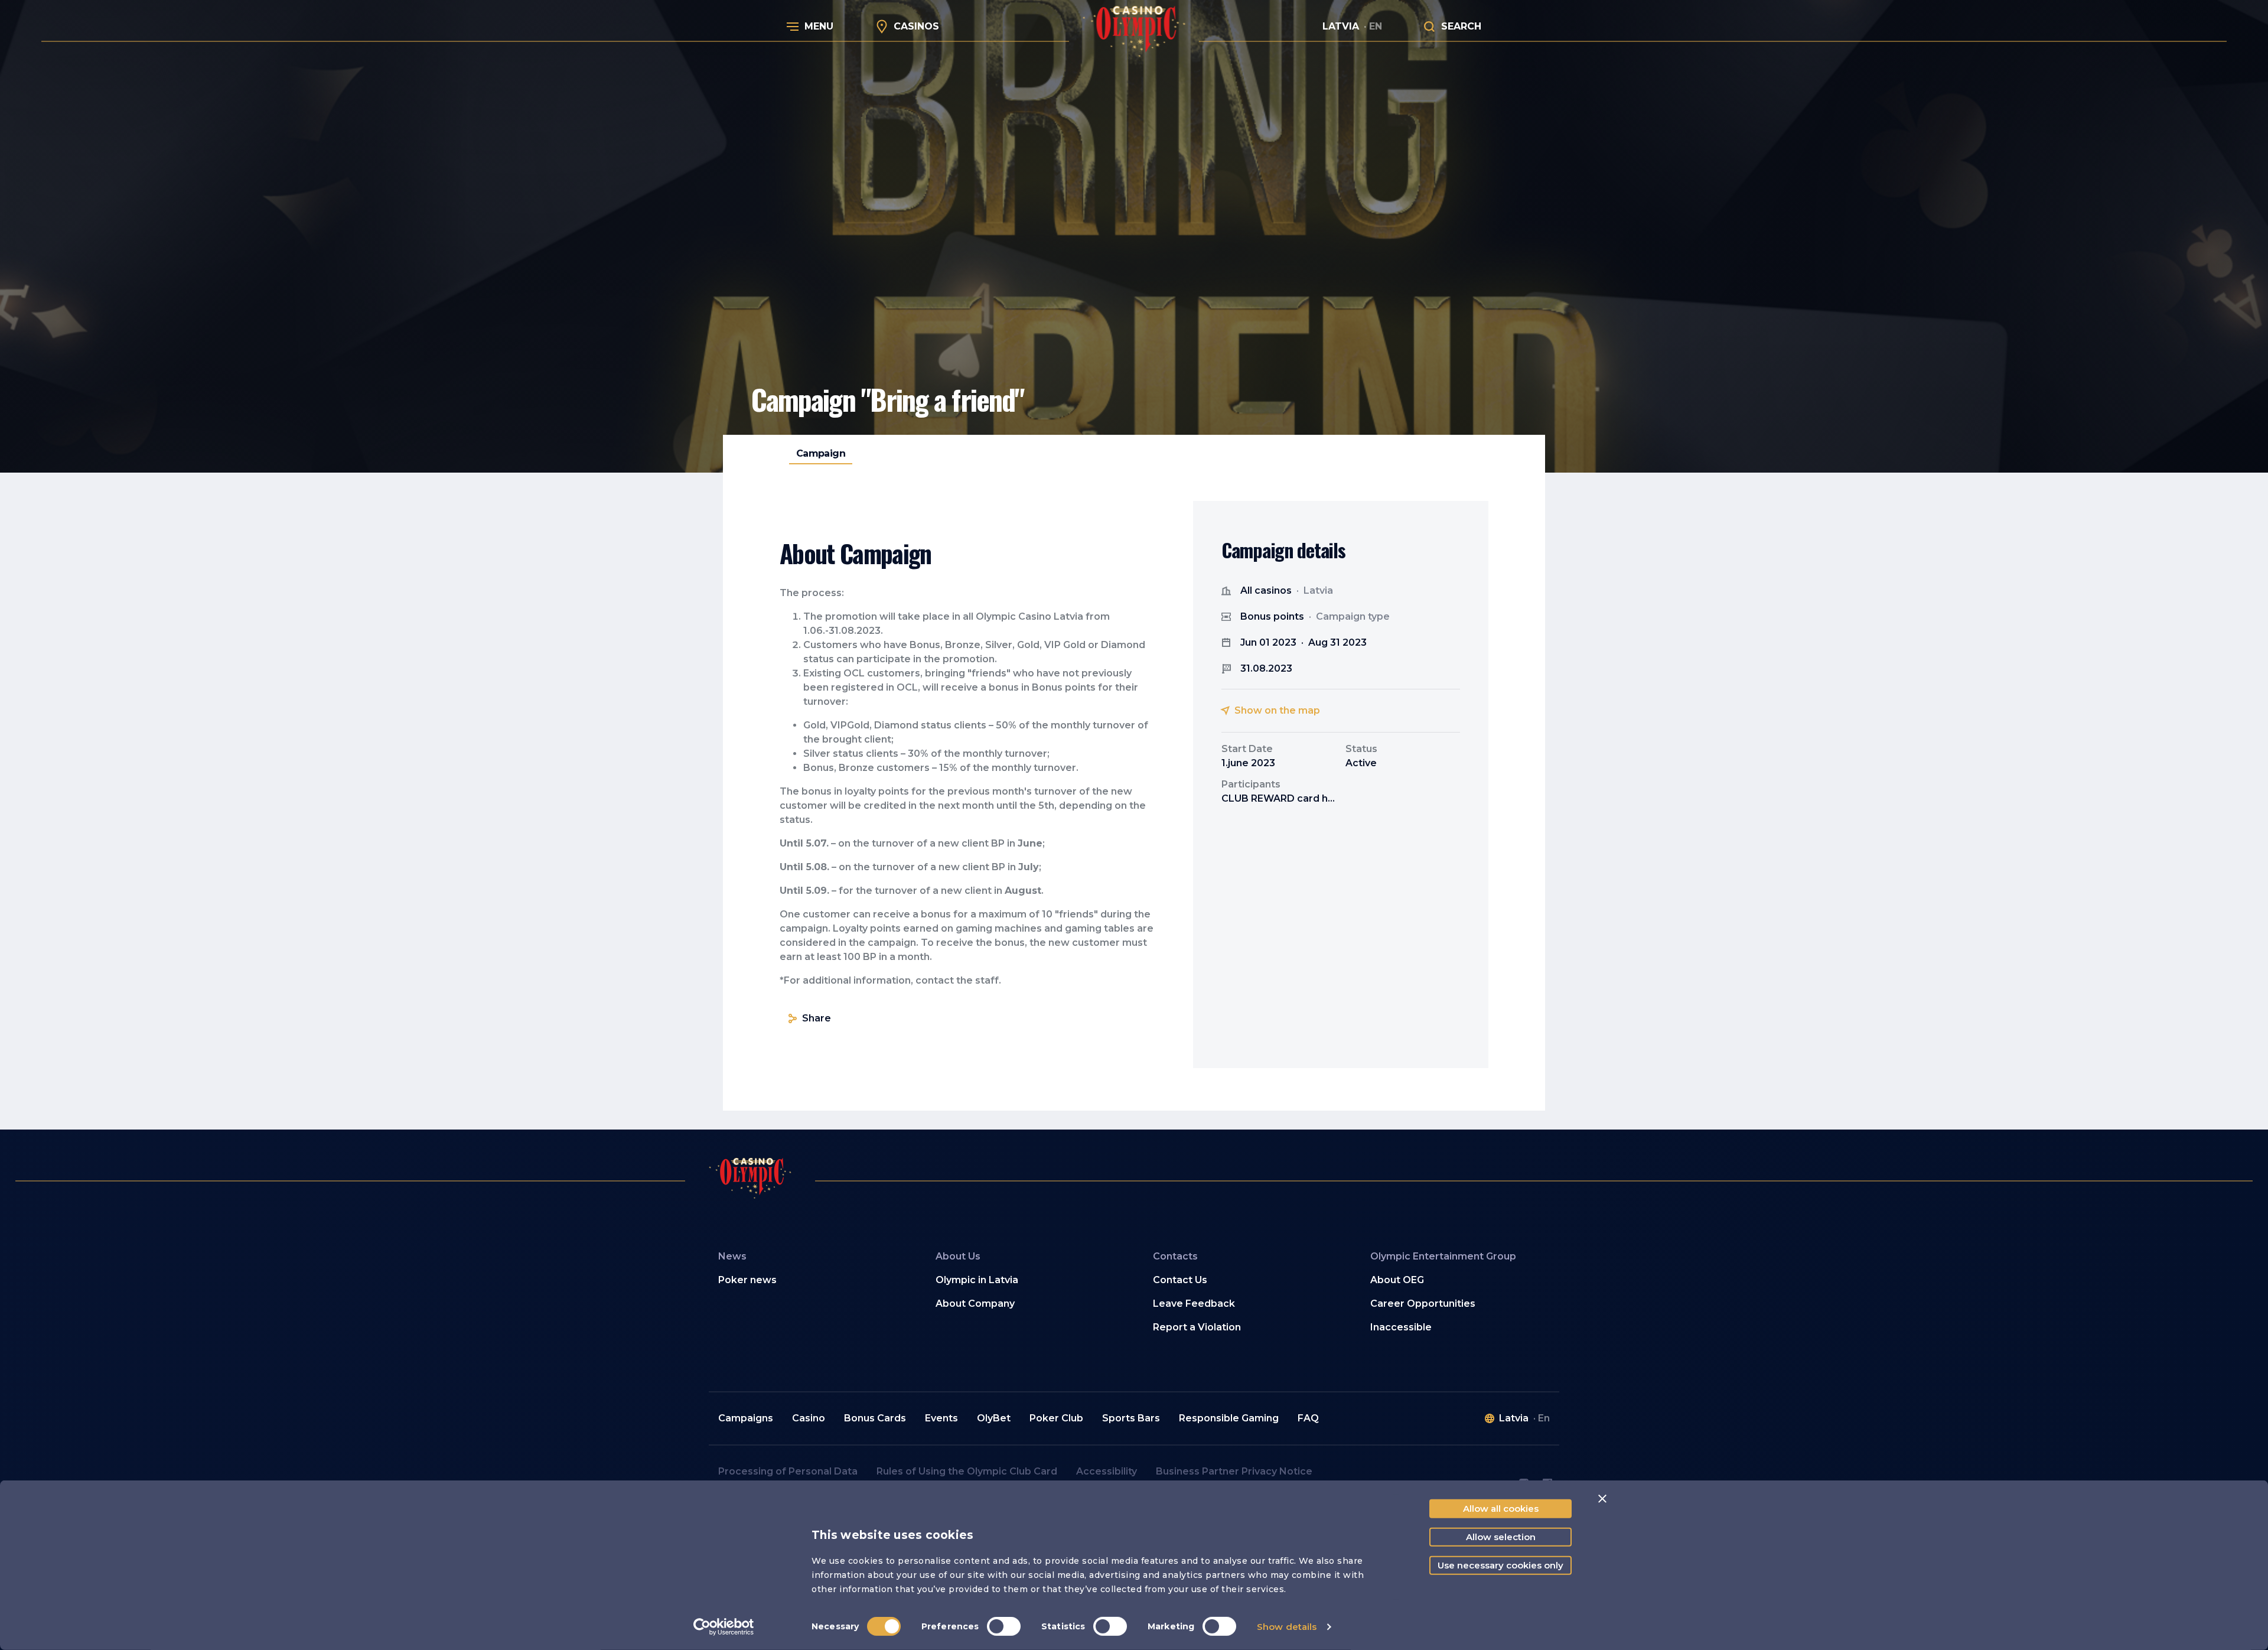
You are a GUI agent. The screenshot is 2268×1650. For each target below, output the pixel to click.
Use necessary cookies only (1500, 1565)
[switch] (1004, 1626)
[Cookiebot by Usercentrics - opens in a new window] (724, 1627)
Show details (1287, 1627)
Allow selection (1501, 1537)
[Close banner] (1602, 1499)
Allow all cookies (1501, 1509)
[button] (1025, 1280)
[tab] (821, 454)
